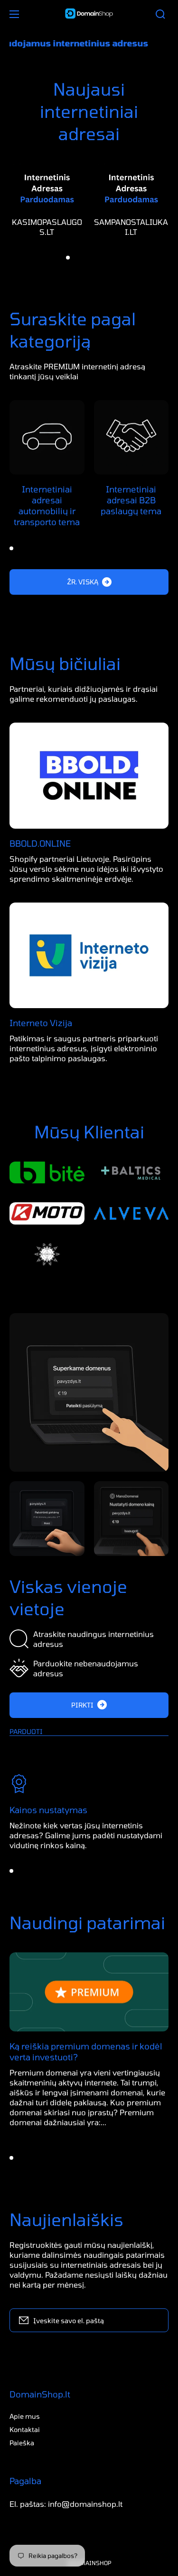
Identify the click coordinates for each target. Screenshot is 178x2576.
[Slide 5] (102, 258)
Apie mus (25, 2416)
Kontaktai (25, 2429)
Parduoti (26, 1731)
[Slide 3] (85, 258)
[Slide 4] (94, 258)
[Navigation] (14, 14)
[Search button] (160, 14)
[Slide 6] (111, 258)
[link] (89, 1392)
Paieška (22, 2443)
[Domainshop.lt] (89, 14)
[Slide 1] (68, 258)
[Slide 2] (76, 258)
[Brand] (47, 1173)
